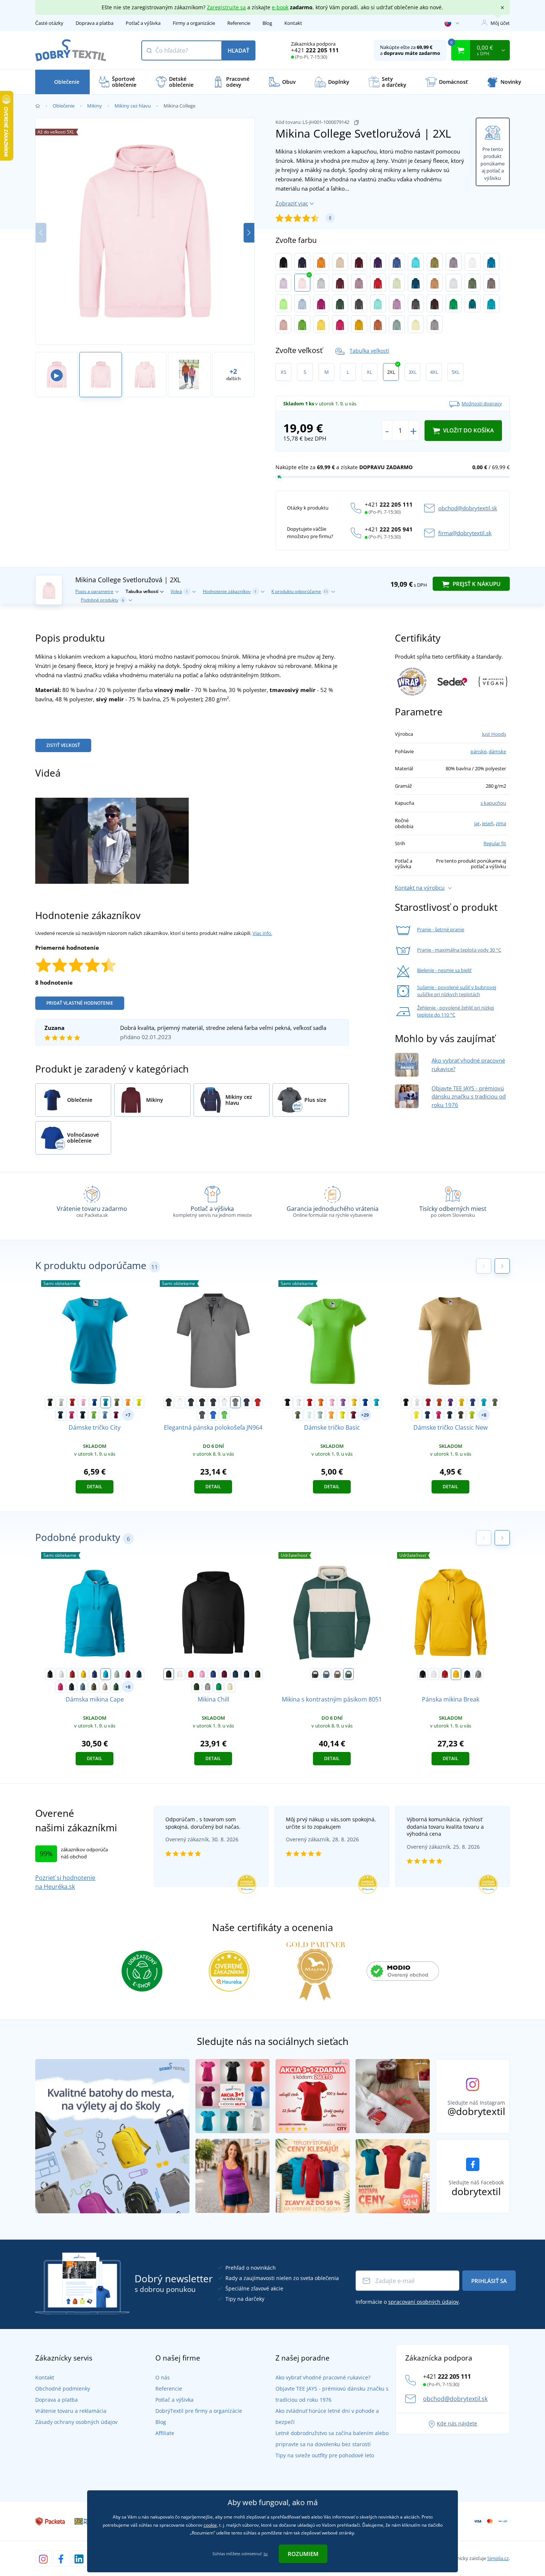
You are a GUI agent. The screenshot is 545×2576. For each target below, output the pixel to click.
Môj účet (500, 23)
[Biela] (61, 1402)
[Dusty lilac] (454, 262)
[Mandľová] (230, 1687)
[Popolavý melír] (454, 283)
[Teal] (473, 303)
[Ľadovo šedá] (105, 1687)
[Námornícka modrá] (83, 1415)
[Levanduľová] (397, 303)
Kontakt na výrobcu (420, 887)
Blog (267, 23)
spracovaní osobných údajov (423, 2302)
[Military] (461, 1415)
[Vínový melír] (340, 283)
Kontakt (293, 23)
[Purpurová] (72, 1415)
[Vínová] (359, 262)
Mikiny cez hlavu (133, 106)
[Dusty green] (397, 324)
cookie (210, 2525)
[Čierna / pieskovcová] (315, 1674)
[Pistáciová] (397, 283)
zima (501, 823)
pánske (478, 751)
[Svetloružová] (302, 283)
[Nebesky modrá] (302, 303)
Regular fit (495, 843)
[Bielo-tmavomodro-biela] (224, 1402)
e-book (280, 7)
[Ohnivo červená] (378, 283)
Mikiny (95, 106)
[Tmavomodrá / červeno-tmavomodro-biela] (247, 1402)
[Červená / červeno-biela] (258, 1402)
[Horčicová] (359, 324)
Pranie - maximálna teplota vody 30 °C (459, 950)
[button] (249, 233)
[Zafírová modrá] (491, 262)
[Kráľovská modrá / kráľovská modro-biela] (213, 1415)
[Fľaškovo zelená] (340, 303)
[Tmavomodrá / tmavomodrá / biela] (213, 1402)
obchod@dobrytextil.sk (468, 508)
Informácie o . (408, 2302)
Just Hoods (494, 734)
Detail (95, 1487)
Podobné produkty (103, 600)
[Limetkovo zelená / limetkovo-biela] (224, 1415)
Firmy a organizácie (194, 23)
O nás (163, 2377)
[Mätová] (378, 303)
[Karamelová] (435, 283)
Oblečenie (64, 106)
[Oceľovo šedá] (359, 303)
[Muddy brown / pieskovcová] (337, 1674)
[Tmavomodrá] (302, 262)
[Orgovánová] (283, 283)
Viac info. (262, 933)
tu (266, 2554)
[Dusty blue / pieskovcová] (326, 1674)
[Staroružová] (283, 324)
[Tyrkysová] (416, 262)
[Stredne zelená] (454, 303)
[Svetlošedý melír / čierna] (235, 1402)
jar (477, 823)
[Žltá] (354, 1402)
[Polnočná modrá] (60, 1415)
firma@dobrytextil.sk (465, 533)
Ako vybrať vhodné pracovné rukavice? (323, 2377)
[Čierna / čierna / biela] (202, 1402)
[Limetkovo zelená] (302, 324)
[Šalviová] (320, 1415)
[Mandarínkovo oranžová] (128, 1402)
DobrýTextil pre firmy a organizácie (199, 2411)
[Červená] (72, 1402)
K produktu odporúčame (300, 591)
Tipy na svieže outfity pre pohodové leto (325, 2455)
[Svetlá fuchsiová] (340, 324)
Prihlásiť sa (489, 2281)
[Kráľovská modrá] (397, 262)
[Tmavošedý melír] (416, 303)
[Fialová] (378, 262)
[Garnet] (353, 1415)
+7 (128, 1415)
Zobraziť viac (292, 203)
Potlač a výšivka (143, 23)
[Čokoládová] (435, 303)
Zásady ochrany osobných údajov (76, 2422)
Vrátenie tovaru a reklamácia (71, 2411)
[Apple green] (283, 303)
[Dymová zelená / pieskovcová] (349, 1674)
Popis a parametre (94, 591)
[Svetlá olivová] (473, 283)
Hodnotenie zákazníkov (230, 591)
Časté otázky (49, 23)
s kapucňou (493, 803)
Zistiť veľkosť (63, 745)
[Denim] (83, 1687)
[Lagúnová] (491, 303)
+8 (484, 1415)
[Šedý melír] (321, 283)
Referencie (239, 23)
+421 (315, 50)
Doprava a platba (95, 23)
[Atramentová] (416, 283)
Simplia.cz (498, 2558)
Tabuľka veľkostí (369, 351)
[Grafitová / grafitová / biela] (202, 1415)
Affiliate (165, 2433)
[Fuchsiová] (321, 303)
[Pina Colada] (416, 324)
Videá (179, 591)
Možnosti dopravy (482, 403)
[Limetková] (472, 1415)
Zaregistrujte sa (226, 7)
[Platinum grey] (435, 324)
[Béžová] (340, 262)
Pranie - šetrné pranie (441, 929)
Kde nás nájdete (457, 2423)
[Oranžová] (321, 262)
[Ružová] (83, 1402)
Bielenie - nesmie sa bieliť (444, 970)
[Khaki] (435, 262)
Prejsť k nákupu (476, 584)
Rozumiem (303, 2554)
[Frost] (309, 1415)
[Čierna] (283, 262)
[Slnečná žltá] (321, 324)
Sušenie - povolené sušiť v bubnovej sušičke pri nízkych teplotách (457, 991)
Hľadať (238, 50)
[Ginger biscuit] (378, 324)
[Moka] (491, 283)
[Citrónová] (139, 1402)
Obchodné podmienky (63, 2389)
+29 (365, 1415)
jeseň (488, 823)
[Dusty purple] (359, 283)
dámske (497, 751)
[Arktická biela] (473, 262)
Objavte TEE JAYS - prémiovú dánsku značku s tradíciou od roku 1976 (469, 1096)
